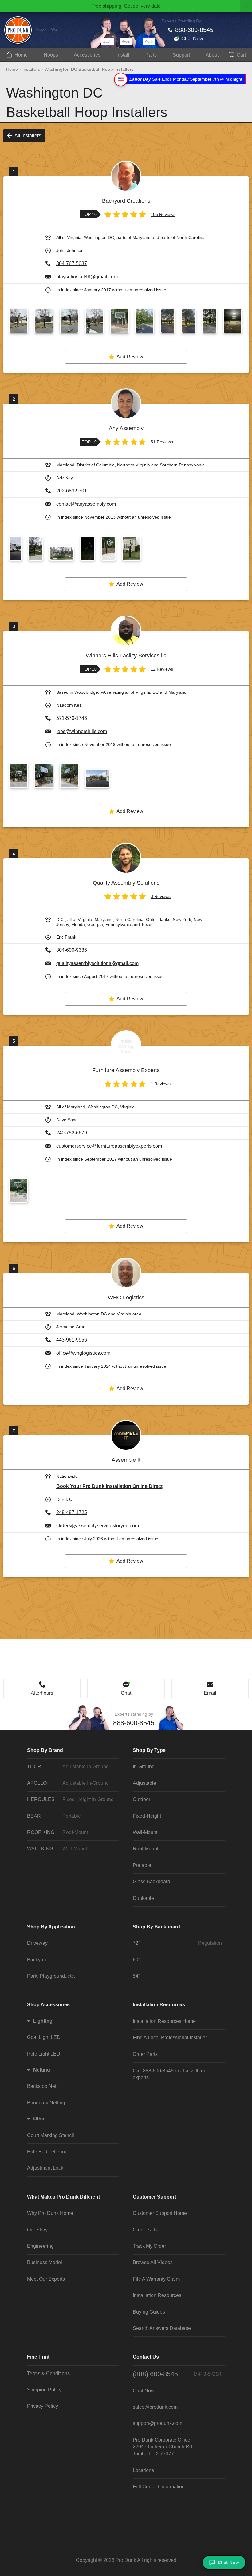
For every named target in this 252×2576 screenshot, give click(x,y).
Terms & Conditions (48, 2373)
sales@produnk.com (155, 2407)
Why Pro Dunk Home (50, 2213)
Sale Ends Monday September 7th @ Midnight (186, 79)
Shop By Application (51, 1927)
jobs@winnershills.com (82, 731)
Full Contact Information (159, 2487)
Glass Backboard (152, 1882)
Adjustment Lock (45, 2168)
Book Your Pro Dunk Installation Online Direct (109, 1486)
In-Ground (144, 1767)
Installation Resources (159, 2005)
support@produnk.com (157, 2423)
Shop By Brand (45, 1750)
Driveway (37, 1943)
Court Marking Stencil (51, 2135)
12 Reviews (162, 669)
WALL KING (57, 1849)
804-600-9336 (72, 950)
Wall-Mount (145, 1832)
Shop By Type (149, 1750)
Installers (31, 69)
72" (177, 1943)
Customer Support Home (160, 2213)
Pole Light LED (44, 2054)
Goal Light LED (44, 2037)
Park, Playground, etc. (51, 1976)
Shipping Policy (44, 2390)
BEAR (54, 1816)
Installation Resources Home (164, 2021)
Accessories (87, 55)
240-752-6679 (72, 1133)
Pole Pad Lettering (47, 2152)
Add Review (130, 357)
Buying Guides (149, 2312)
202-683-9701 (72, 491)
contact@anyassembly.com (86, 504)
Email (210, 1693)
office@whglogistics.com (83, 1353)
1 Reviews (161, 1084)
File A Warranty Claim (156, 2279)
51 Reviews (162, 442)
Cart (241, 55)
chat (185, 2071)
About (212, 55)
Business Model (45, 2262)
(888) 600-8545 (177, 2374)
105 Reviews (163, 214)
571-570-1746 (72, 718)
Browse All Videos (153, 2262)
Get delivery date (142, 6)
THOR (68, 1767)
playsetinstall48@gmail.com (87, 277)
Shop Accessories (48, 2005)
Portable (142, 1865)
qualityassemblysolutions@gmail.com (97, 963)
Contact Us (146, 2357)
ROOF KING (57, 1832)
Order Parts (145, 2054)
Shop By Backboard (156, 1927)
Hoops (51, 55)
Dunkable (143, 1898)
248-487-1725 (72, 1512)
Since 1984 (47, 30)
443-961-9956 (72, 1340)
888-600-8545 (194, 30)
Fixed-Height (147, 1816)
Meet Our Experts (46, 2279)
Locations (143, 2470)
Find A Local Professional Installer (170, 2038)
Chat (126, 1693)
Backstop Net (42, 2086)
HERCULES (70, 1799)
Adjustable (144, 1783)
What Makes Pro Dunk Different (63, 2197)
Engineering (40, 2246)
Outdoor (142, 1799)
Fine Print (38, 2357)
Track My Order (149, 2246)
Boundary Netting (46, 2103)
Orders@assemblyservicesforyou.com (98, 1526)
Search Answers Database (162, 2328)
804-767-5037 (72, 263)
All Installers (28, 136)
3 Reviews (161, 896)
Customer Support (154, 2197)
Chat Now (192, 39)
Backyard (37, 1960)
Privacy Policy (43, 2406)
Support (181, 55)
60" (136, 1960)
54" (136, 1976)
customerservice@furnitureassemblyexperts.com (109, 1146)
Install (123, 55)
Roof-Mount (146, 1849)
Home (21, 55)
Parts (151, 55)
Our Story (37, 2230)
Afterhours (42, 1693)
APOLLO (68, 1783)
